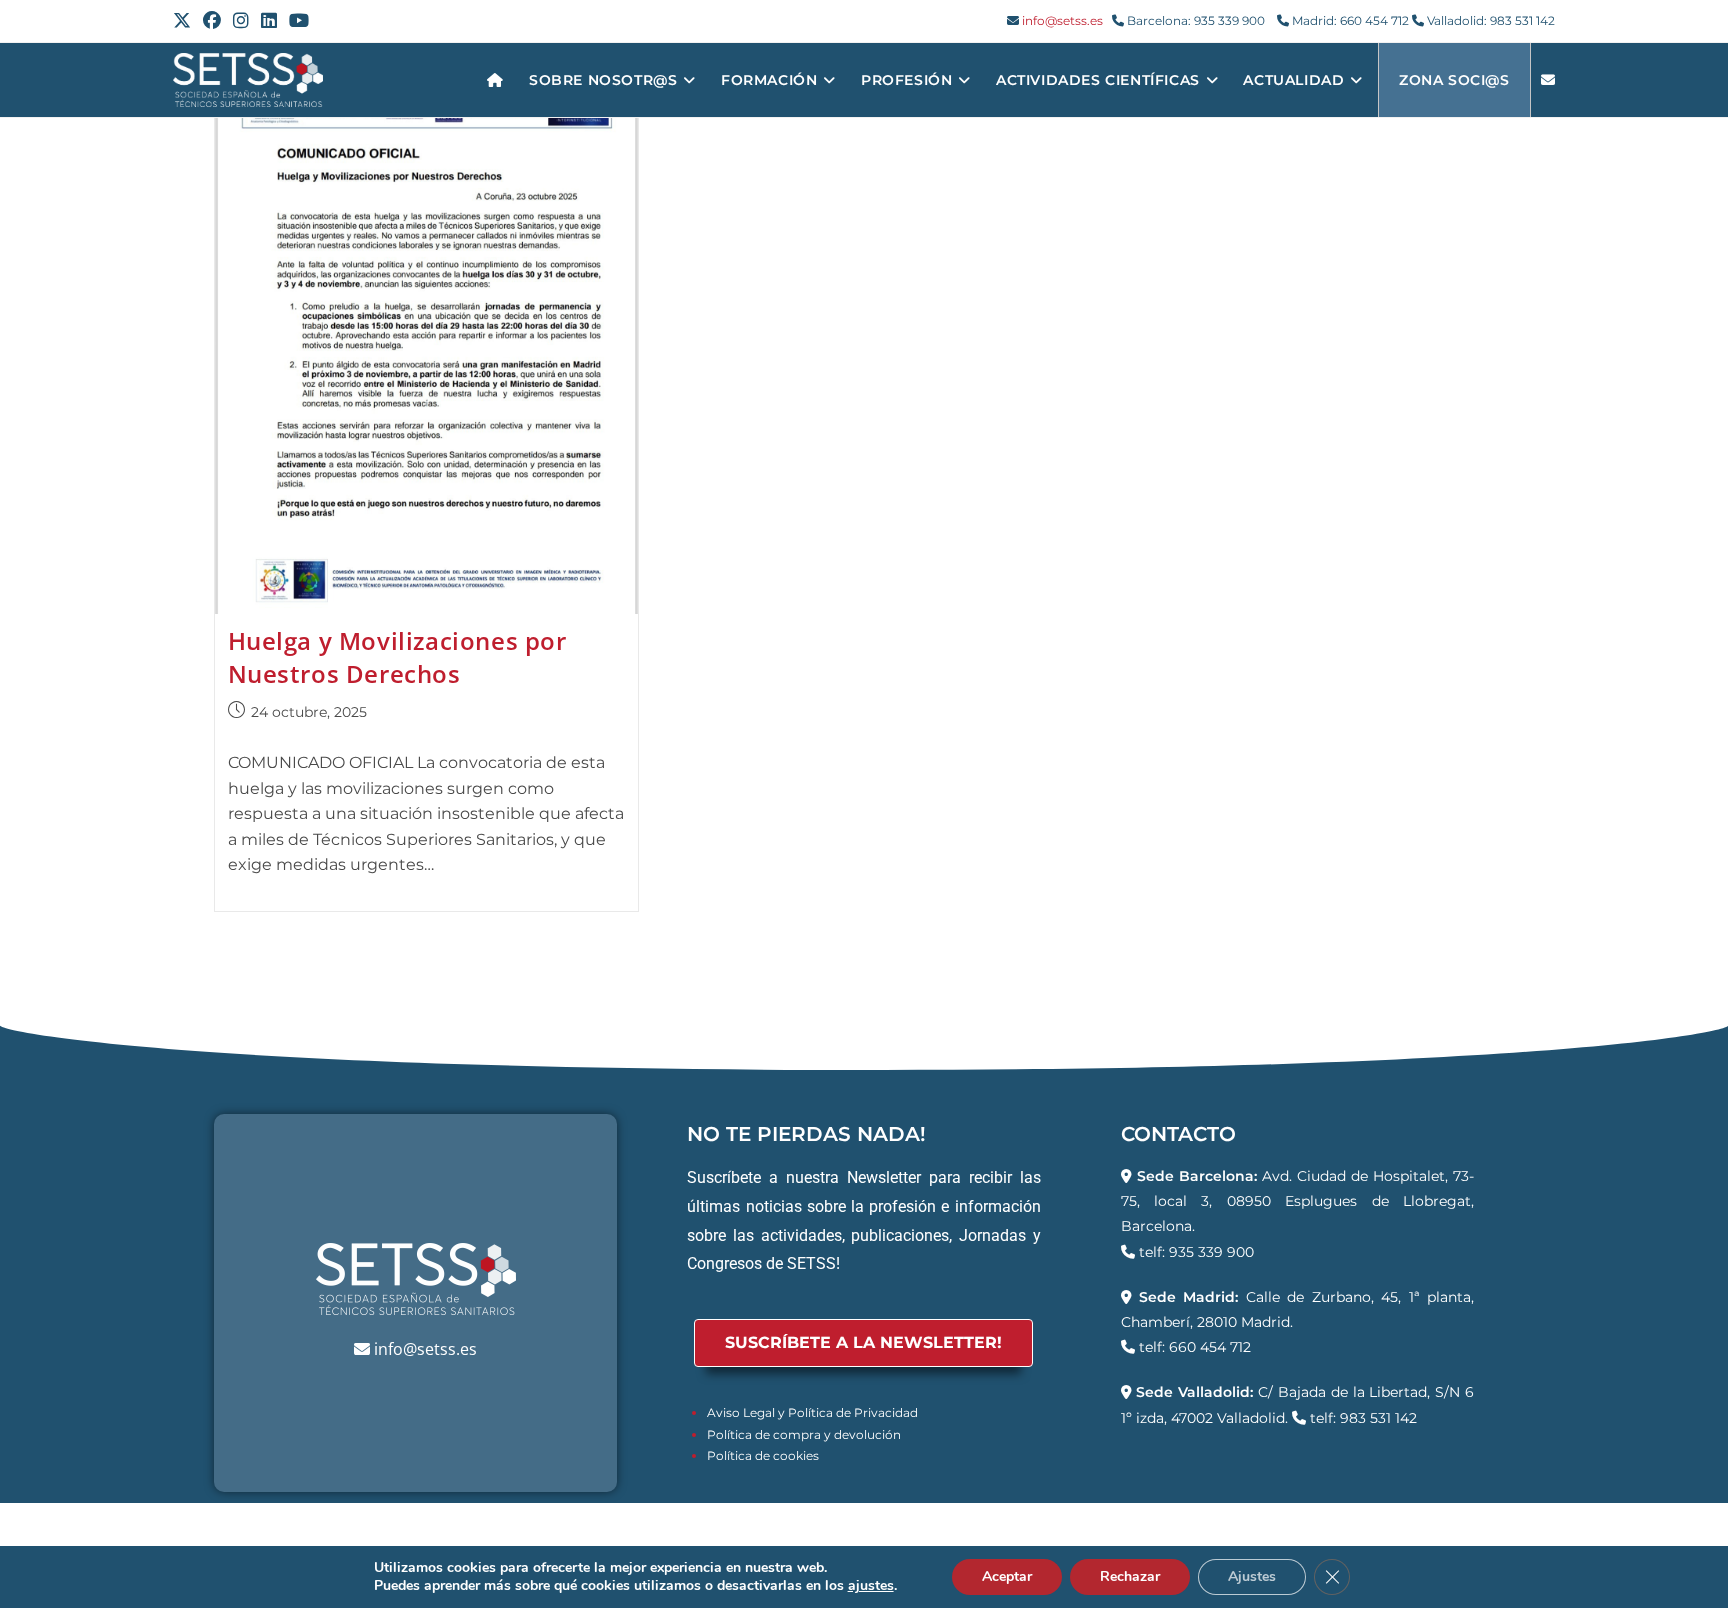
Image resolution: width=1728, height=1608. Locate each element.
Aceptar (1007, 1576)
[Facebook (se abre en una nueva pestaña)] (212, 21)
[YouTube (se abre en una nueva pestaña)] (299, 21)
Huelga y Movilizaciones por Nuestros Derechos (397, 657)
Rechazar (1130, 1576)
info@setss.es (1062, 20)
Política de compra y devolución (804, 1434)
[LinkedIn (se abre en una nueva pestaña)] (269, 21)
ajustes (871, 1586)
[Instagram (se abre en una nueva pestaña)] (241, 21)
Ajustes (1252, 1576)
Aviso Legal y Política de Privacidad (812, 1412)
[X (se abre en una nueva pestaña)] (185, 21)
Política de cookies (763, 1455)
